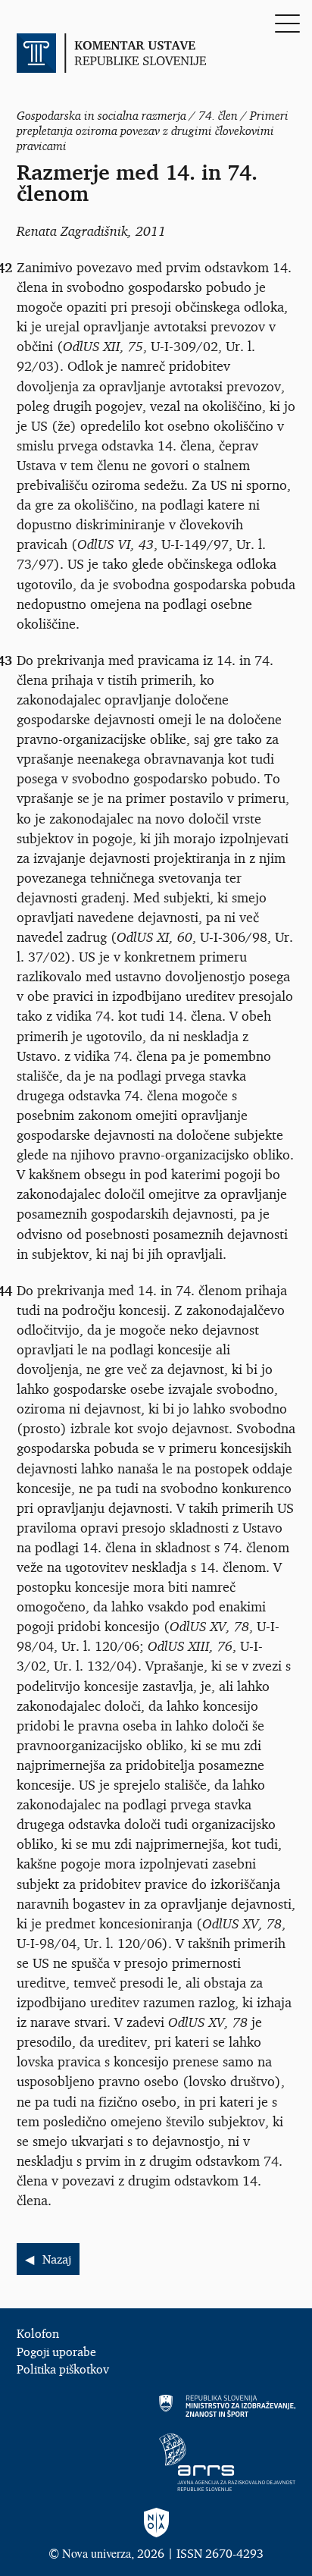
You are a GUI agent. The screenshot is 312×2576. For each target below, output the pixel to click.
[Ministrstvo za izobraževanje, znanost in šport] (156, 2406)
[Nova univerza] (156, 2523)
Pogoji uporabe (56, 2352)
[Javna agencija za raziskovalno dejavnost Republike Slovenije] (156, 2462)
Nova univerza (97, 2553)
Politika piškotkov (63, 2369)
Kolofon (38, 2333)
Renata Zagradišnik (72, 231)
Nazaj (57, 2259)
